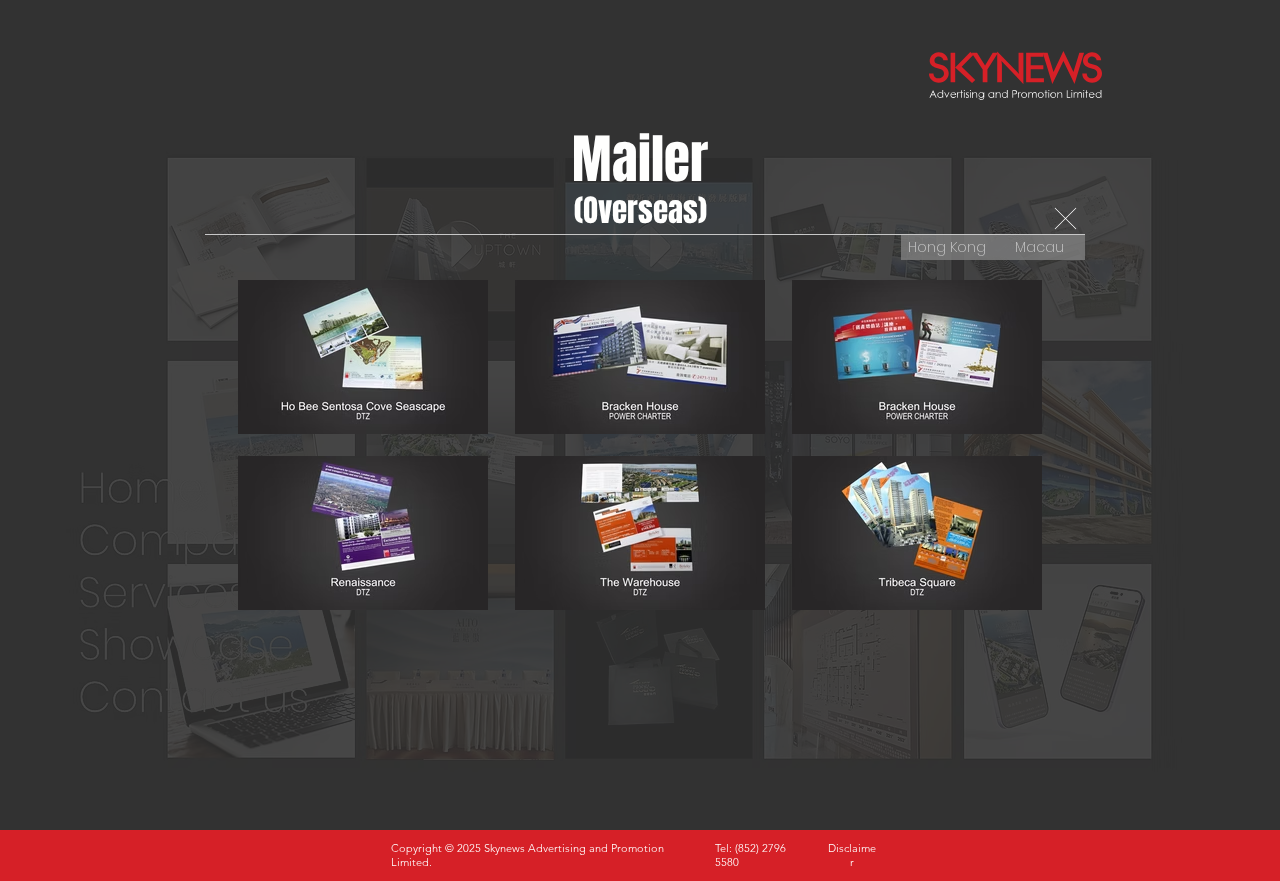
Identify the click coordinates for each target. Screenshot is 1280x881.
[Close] (1065, 219)
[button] (852, 855)
